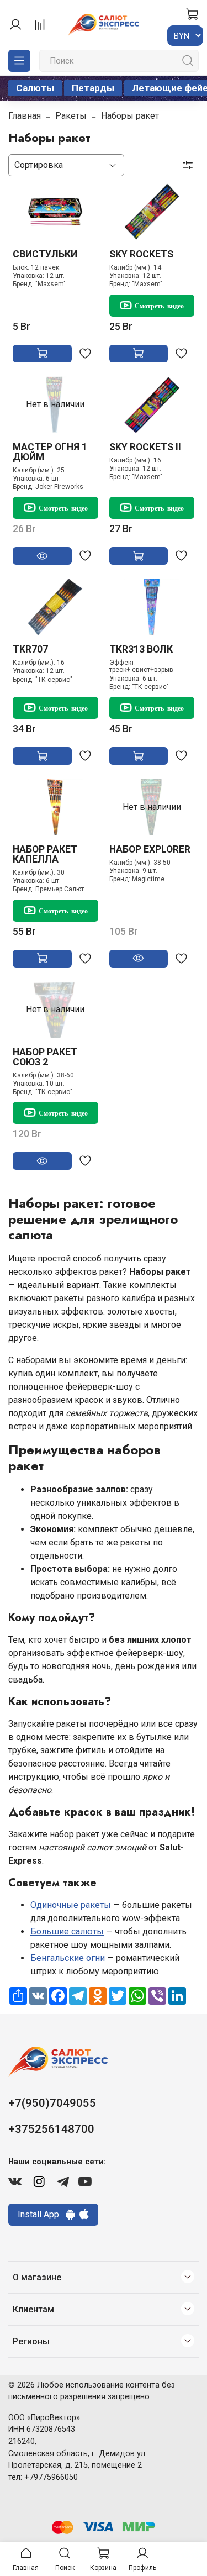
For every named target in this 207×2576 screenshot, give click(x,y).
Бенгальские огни (68, 1958)
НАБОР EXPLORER (150, 849)
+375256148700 (51, 2129)
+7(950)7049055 (52, 2103)
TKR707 (30, 649)
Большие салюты (67, 1931)
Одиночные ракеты (71, 1905)
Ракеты (71, 116)
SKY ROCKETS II (145, 447)
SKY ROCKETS (141, 254)
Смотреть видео (159, 306)
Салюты (35, 88)
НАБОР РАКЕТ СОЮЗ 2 (45, 1057)
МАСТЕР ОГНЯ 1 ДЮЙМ (50, 452)
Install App (42, 2214)
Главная (25, 116)
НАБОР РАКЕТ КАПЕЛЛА (45, 854)
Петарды (93, 88)
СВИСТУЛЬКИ (45, 254)
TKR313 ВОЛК (141, 649)
